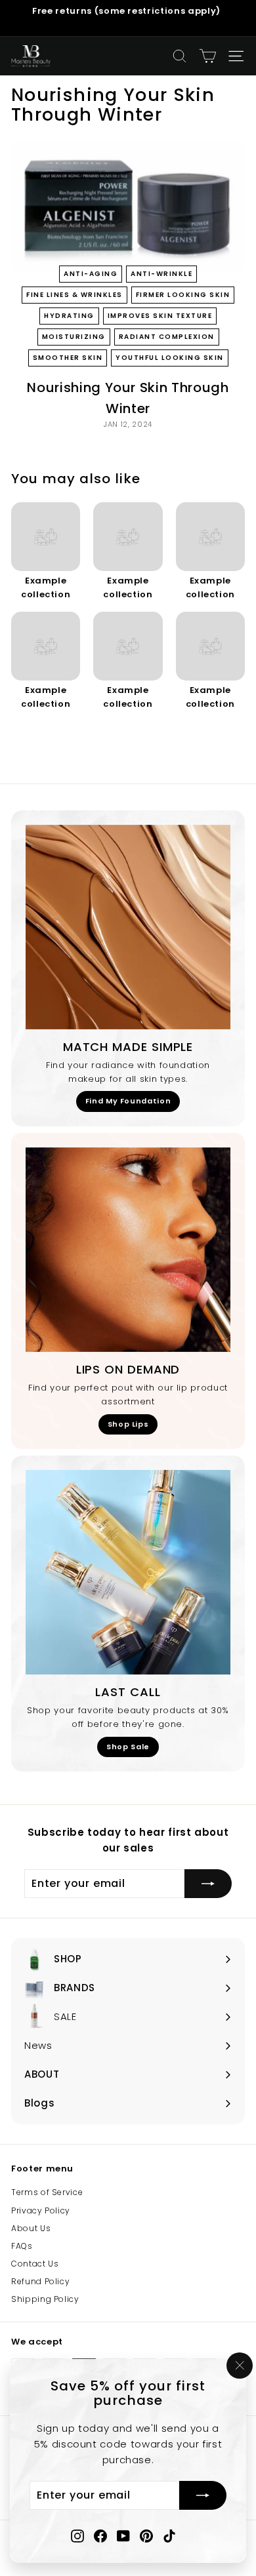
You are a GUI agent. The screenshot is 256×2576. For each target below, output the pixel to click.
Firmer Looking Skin (183, 295)
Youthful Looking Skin (170, 358)
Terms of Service (47, 2192)
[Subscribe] (203, 2496)
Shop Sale (128, 1747)
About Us (31, 2228)
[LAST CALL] (128, 1572)
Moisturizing (74, 337)
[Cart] (208, 56)
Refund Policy (40, 2281)
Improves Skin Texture (160, 316)
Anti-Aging (91, 274)
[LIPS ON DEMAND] (128, 1250)
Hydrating (69, 316)
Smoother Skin (68, 358)
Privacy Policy (41, 2210)
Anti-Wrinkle (161, 274)
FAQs (22, 2246)
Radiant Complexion (167, 337)
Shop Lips (128, 1424)
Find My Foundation (128, 1101)
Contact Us (35, 2264)
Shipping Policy (45, 2299)
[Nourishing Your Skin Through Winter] (128, 207)
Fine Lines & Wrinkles (75, 295)
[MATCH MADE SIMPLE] (128, 927)
